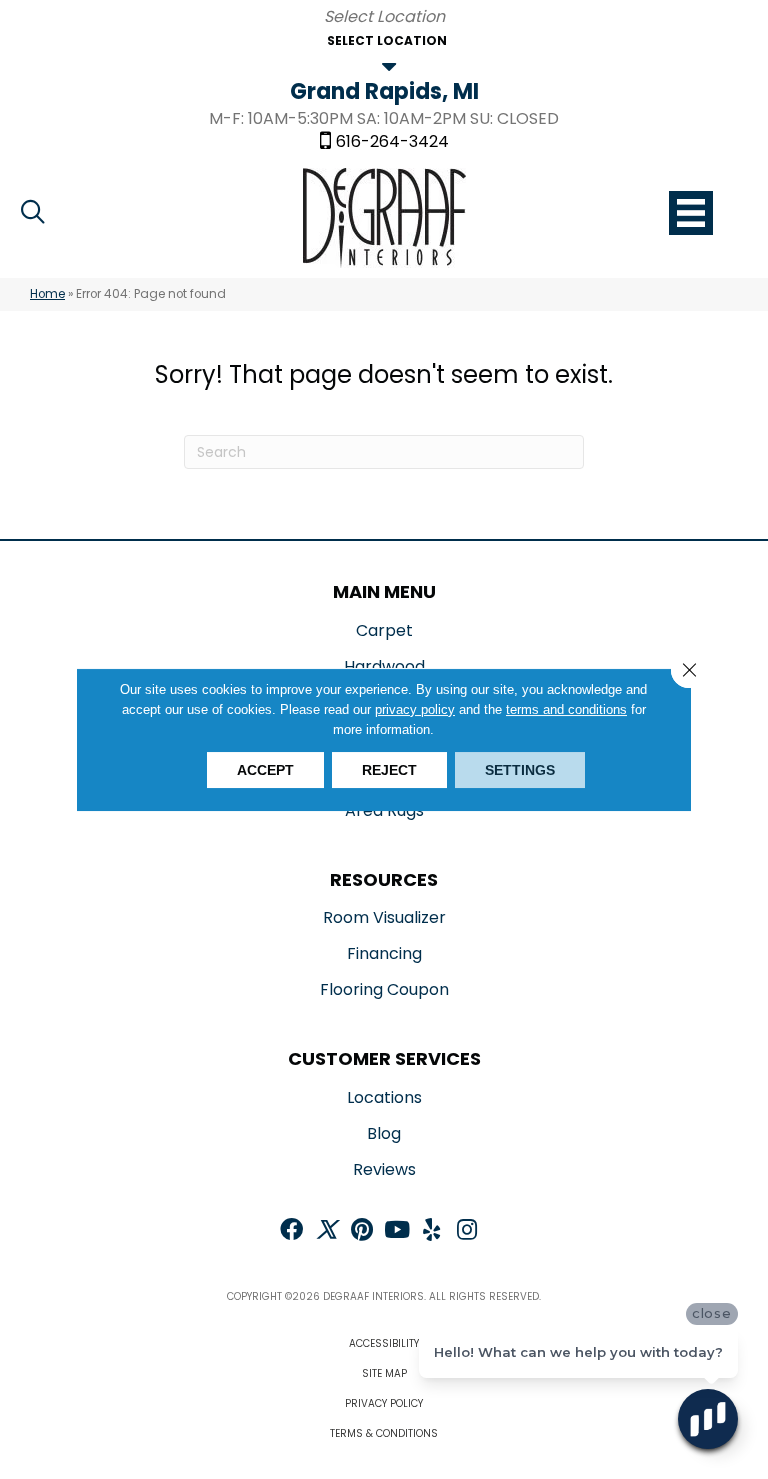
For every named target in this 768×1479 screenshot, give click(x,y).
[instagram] (467, 1231)
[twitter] (326, 1231)
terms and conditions (566, 709)
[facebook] (291, 1231)
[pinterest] (362, 1231)
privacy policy (415, 709)
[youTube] (397, 1231)
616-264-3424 (392, 142)
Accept (265, 770)
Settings (520, 770)
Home (47, 294)
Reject (389, 770)
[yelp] (431, 1231)
